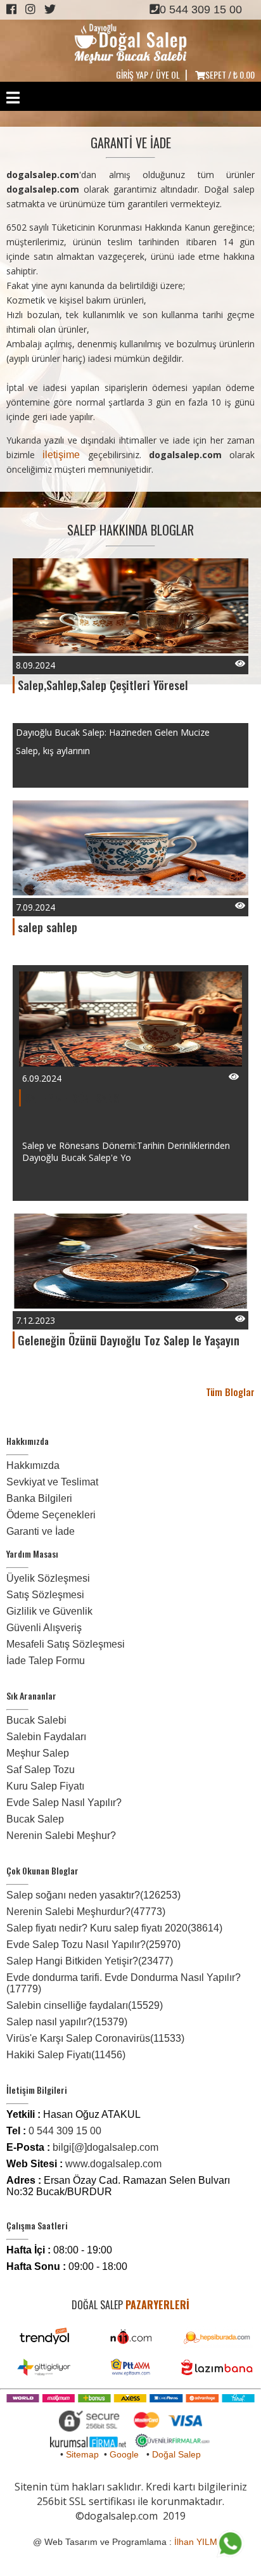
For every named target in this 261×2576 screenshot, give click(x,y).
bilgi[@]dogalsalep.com (105, 2147)
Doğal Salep (176, 2454)
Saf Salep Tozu (41, 1770)
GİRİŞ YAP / (135, 74)
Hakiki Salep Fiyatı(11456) (66, 2055)
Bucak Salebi (36, 1720)
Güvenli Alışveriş (44, 1628)
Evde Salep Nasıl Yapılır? (64, 1803)
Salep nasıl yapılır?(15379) (67, 2022)
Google (124, 2454)
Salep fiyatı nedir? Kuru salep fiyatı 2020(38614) (114, 1928)
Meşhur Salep (38, 1753)
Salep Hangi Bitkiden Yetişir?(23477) (90, 1961)
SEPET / (230, 74)
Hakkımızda (33, 1465)
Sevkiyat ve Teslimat (52, 1482)
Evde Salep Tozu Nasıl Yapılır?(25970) (93, 1945)
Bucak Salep (35, 1819)
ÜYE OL (168, 74)
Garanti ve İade (41, 1531)
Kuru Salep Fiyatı (45, 1786)
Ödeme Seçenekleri (51, 1515)
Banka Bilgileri (39, 1498)
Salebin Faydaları (46, 1737)
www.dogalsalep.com (113, 2164)
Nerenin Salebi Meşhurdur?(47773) (86, 1912)
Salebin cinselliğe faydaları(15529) (85, 2005)
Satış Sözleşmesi (45, 1595)
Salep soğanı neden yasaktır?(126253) (93, 1895)
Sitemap (82, 2454)
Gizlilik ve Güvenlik (49, 1611)
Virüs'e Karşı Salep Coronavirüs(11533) (95, 2038)
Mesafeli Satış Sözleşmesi (66, 1644)
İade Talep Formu (46, 1661)
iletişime (61, 455)
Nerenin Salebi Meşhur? (61, 1836)
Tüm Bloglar (230, 1392)
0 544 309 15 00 (201, 10)
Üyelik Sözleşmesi (48, 1578)
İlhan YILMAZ (201, 2542)
